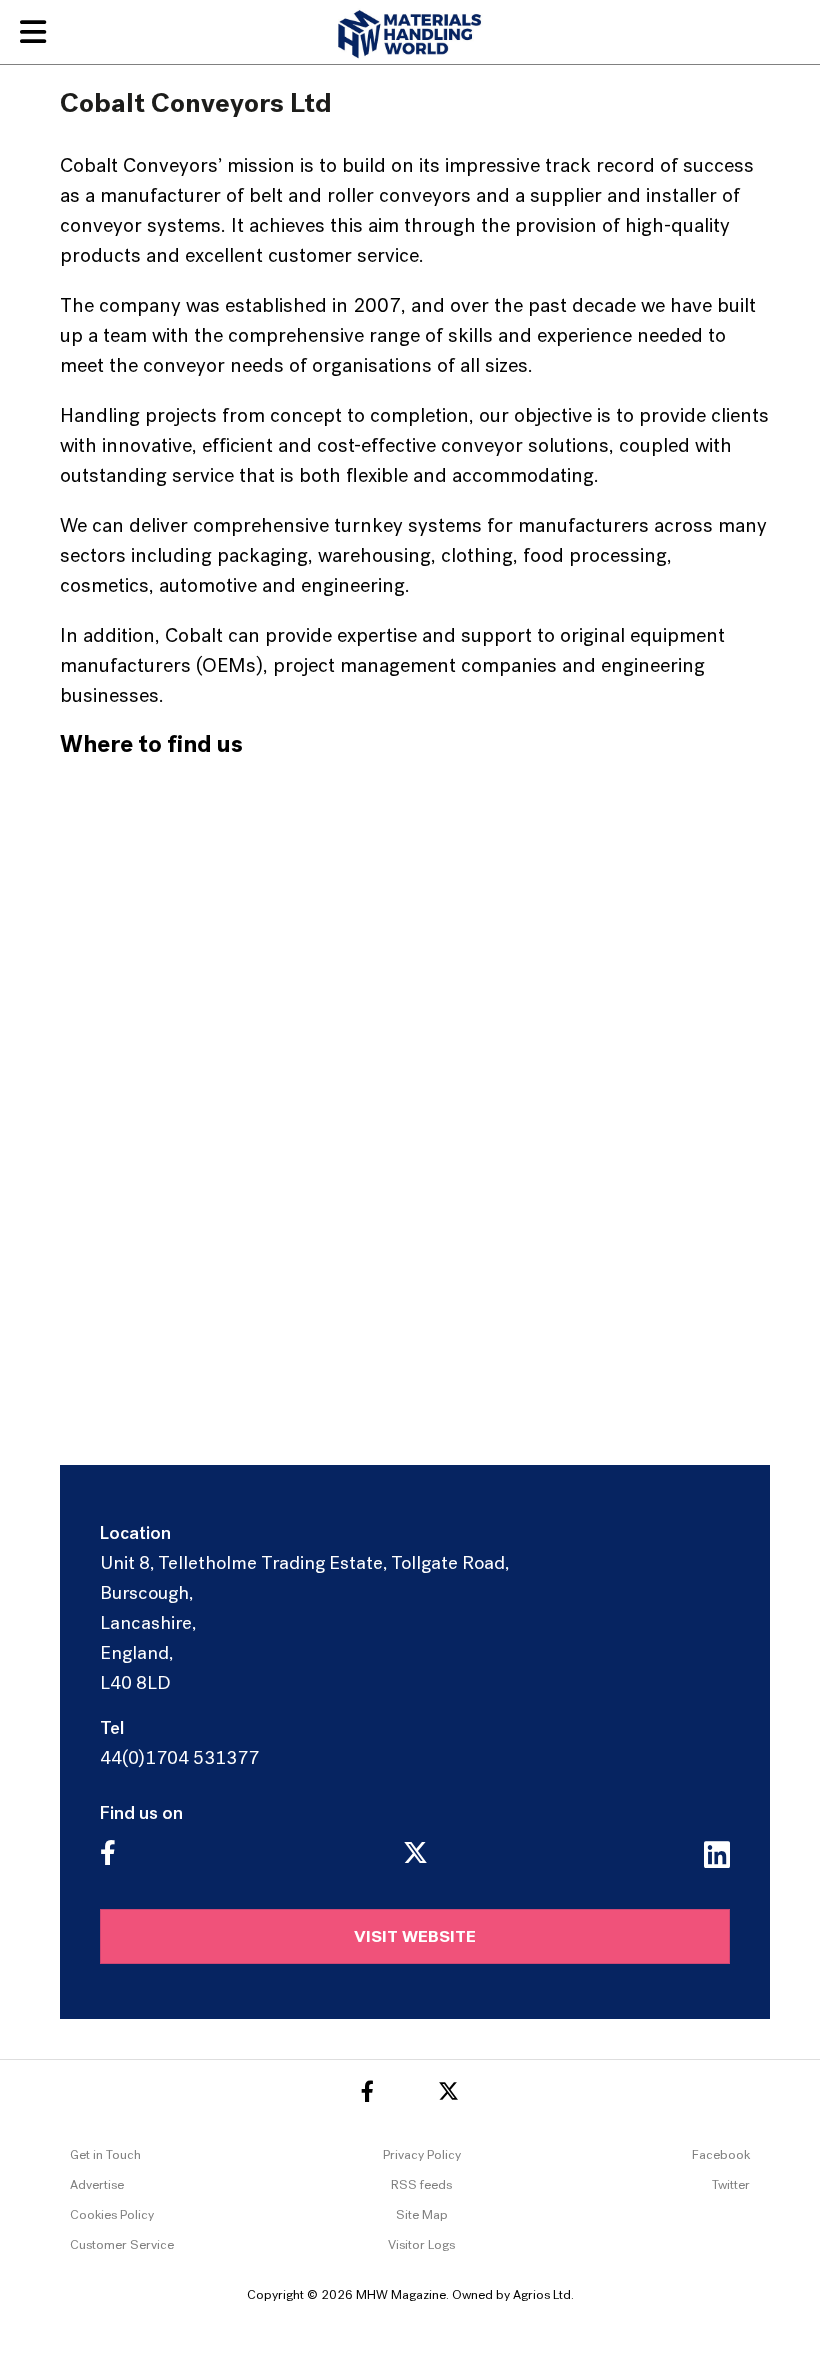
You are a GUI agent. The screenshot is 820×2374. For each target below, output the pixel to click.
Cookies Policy (112, 2215)
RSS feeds (421, 2185)
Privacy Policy (422, 2155)
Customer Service (122, 2245)
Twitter (731, 2185)
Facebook (721, 2155)
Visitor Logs (421, 2245)
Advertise (97, 2185)
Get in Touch (105, 2155)
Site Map (422, 2215)
